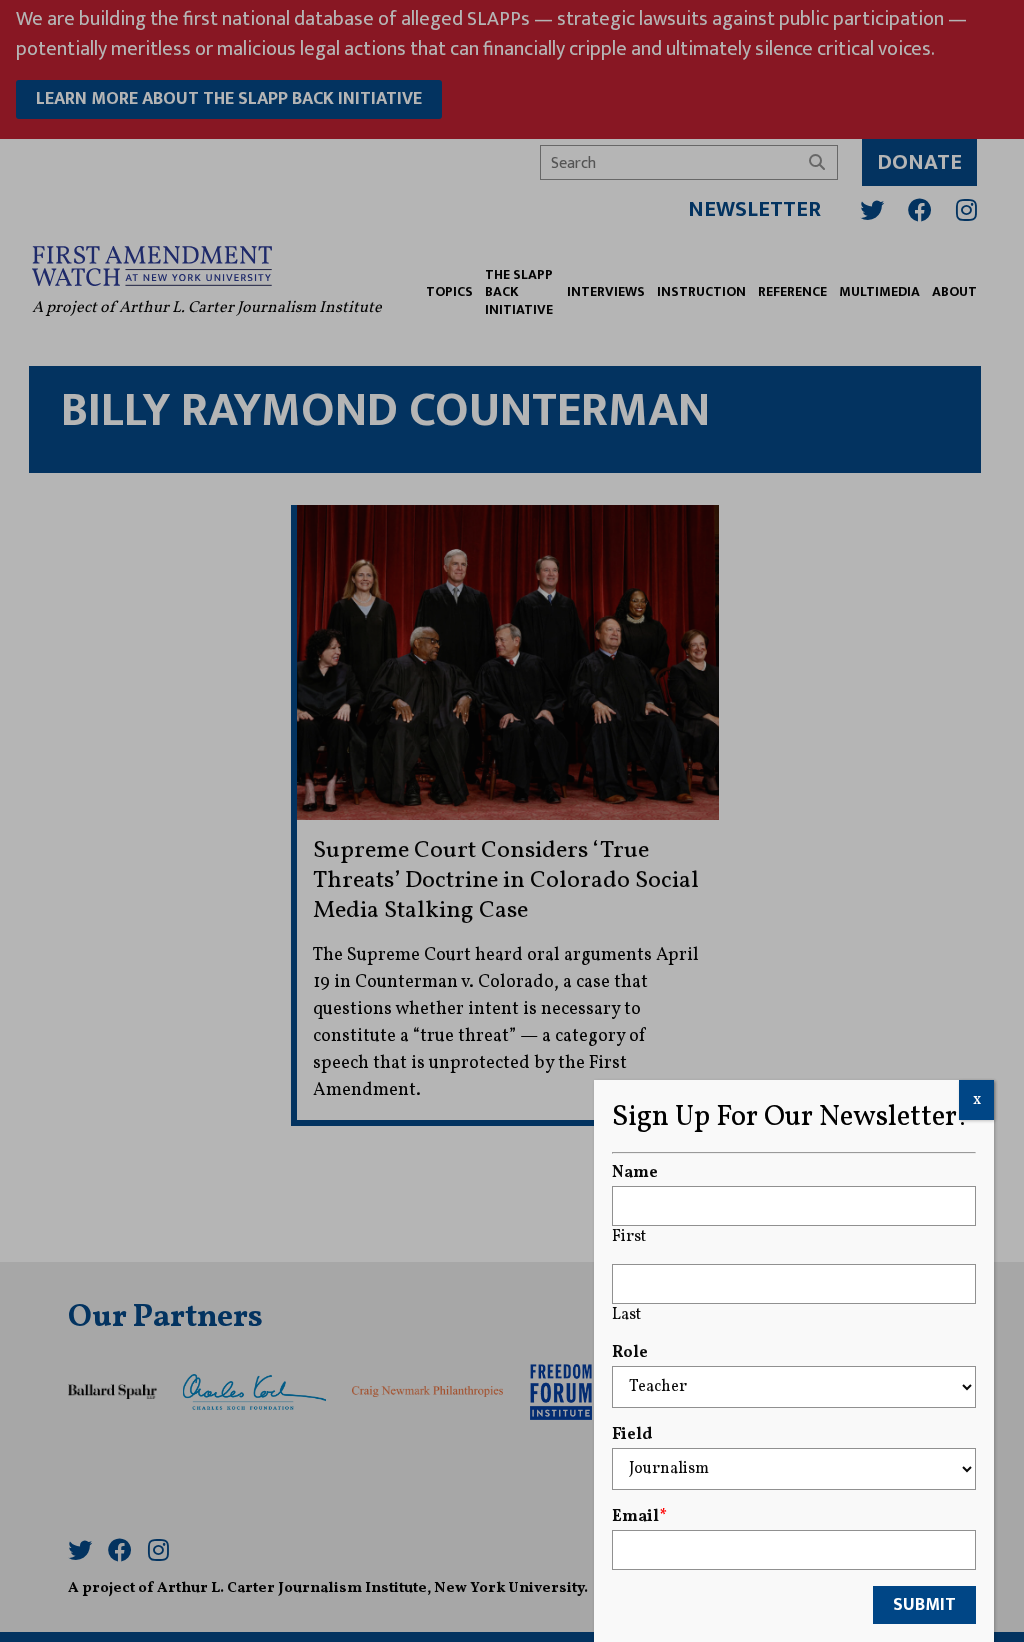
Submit (924, 1605)
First (629, 1237)
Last (626, 1315)
